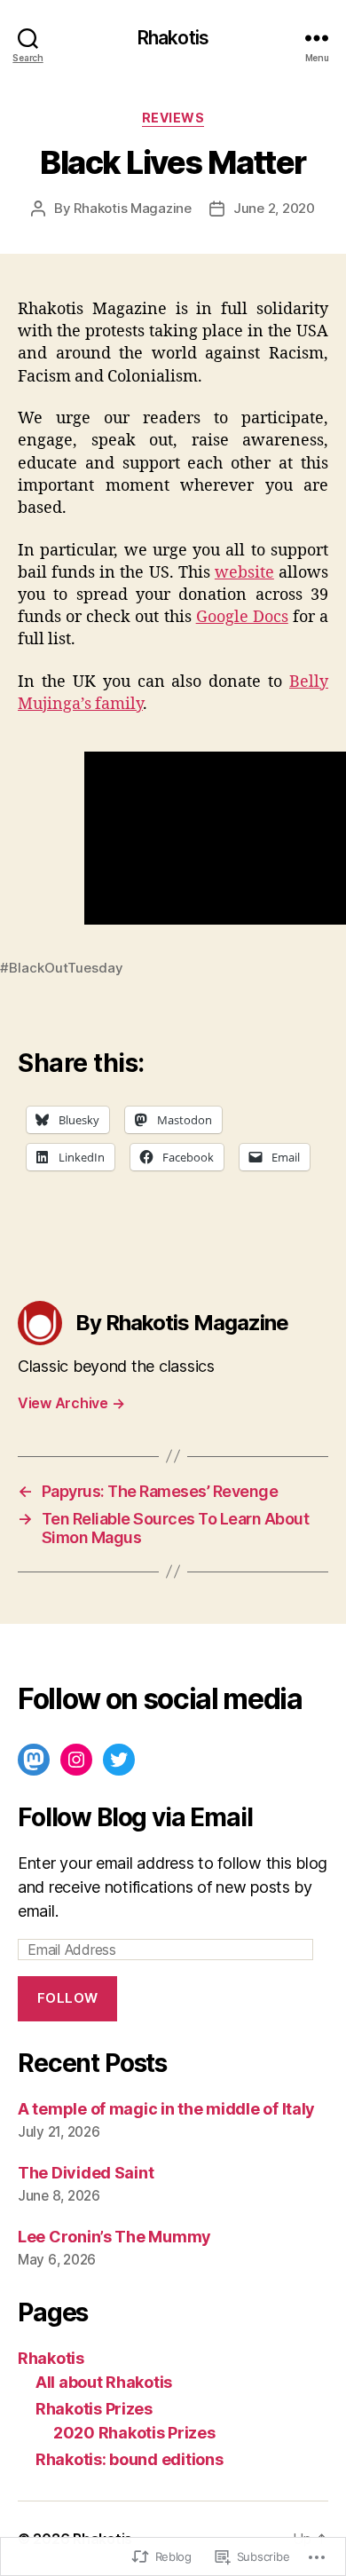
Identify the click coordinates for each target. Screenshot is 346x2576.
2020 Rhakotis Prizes (134, 2433)
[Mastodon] (34, 1760)
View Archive (71, 1403)
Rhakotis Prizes (94, 2409)
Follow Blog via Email (135, 1817)
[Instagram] (76, 1760)
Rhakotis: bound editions (130, 2459)
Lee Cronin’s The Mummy (114, 2237)
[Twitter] (119, 1760)
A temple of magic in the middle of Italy (166, 2109)
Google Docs (242, 617)
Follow (68, 1998)
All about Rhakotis (104, 2382)
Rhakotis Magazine (133, 208)
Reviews (173, 118)
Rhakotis (173, 38)
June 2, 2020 (274, 208)
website (244, 573)
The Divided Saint (86, 2173)
